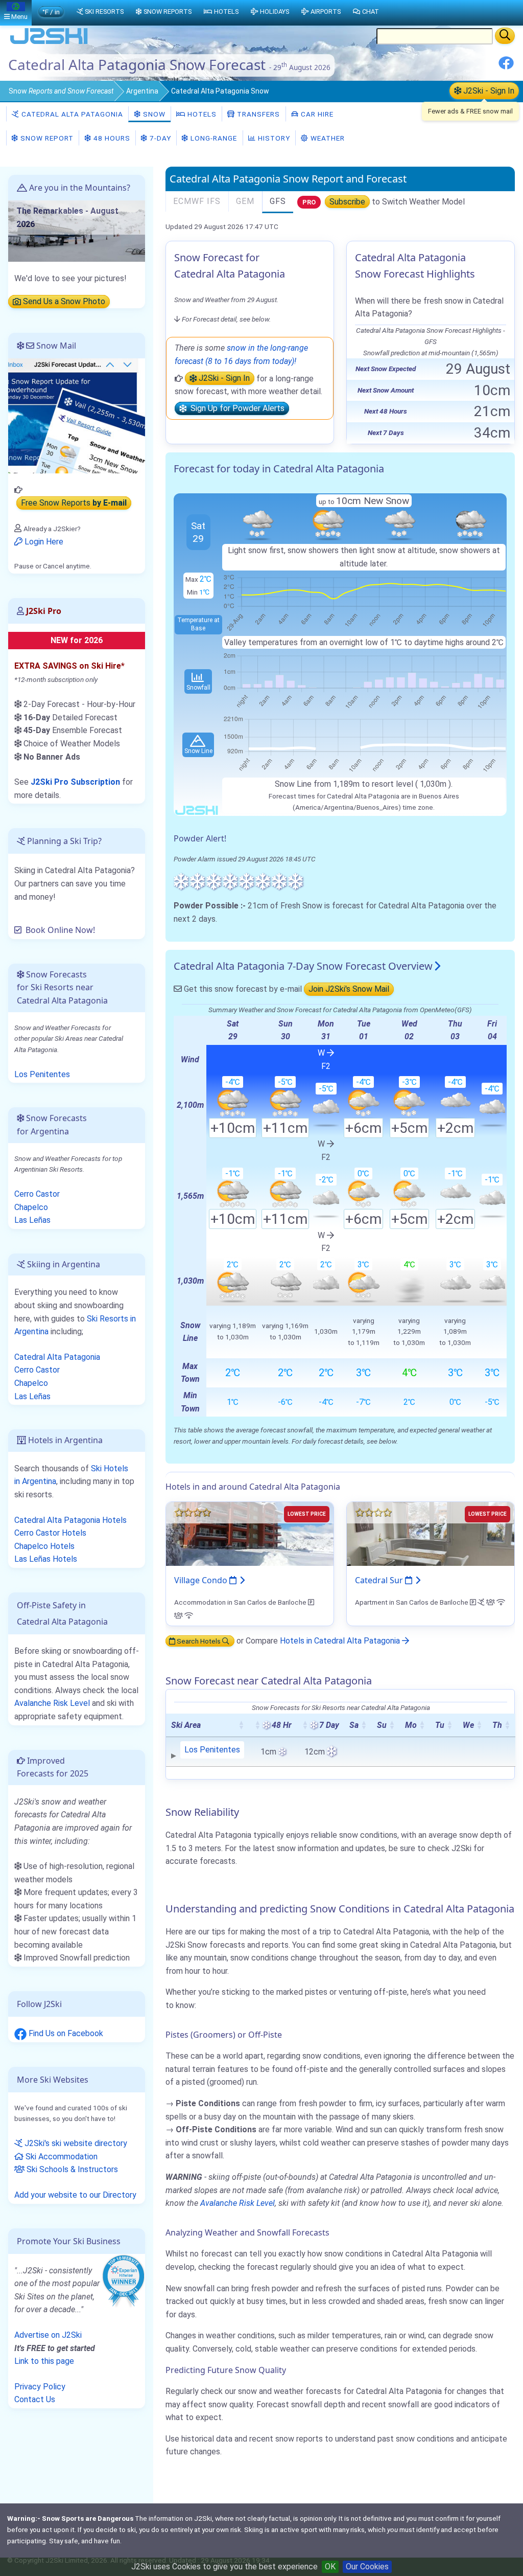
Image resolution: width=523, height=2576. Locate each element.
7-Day (159, 138)
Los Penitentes (212, 1750)
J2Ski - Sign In (488, 91)
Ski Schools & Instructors (71, 2169)
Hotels (201, 114)
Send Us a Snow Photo (63, 302)
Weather (327, 138)
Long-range (213, 138)
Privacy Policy (40, 2387)
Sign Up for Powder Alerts (235, 409)
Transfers (257, 114)
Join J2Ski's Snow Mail (349, 989)
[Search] (505, 36)
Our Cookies (367, 2567)
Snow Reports (168, 12)
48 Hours (111, 138)
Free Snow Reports (74, 503)
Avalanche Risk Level (237, 2203)
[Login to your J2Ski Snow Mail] (77, 415)
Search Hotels (199, 1641)
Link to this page (44, 2361)
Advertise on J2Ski (48, 2335)
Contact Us (35, 2399)
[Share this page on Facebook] (506, 67)
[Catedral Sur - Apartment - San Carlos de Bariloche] (431, 1533)
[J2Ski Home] (49, 43)
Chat (371, 12)
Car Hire (316, 114)
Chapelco (31, 1207)
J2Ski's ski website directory (75, 2143)
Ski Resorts (104, 12)
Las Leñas (32, 1220)
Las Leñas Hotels (46, 1559)
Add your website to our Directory (75, 2195)
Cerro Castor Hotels (50, 1533)
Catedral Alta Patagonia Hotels (70, 1520)
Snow (61, 91)
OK (330, 2567)
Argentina (142, 91)
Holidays (275, 12)
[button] (241, 1725)
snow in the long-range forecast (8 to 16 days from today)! (241, 355)
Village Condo (202, 1580)
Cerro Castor (37, 1194)
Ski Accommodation (61, 2157)
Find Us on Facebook (65, 2033)
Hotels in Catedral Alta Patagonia (341, 1641)
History (273, 138)
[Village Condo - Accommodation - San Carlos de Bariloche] (250, 1533)
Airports (326, 12)
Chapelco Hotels (44, 1546)
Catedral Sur (380, 1580)
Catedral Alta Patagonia (71, 114)
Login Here (43, 542)
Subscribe (347, 202)
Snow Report (46, 138)
